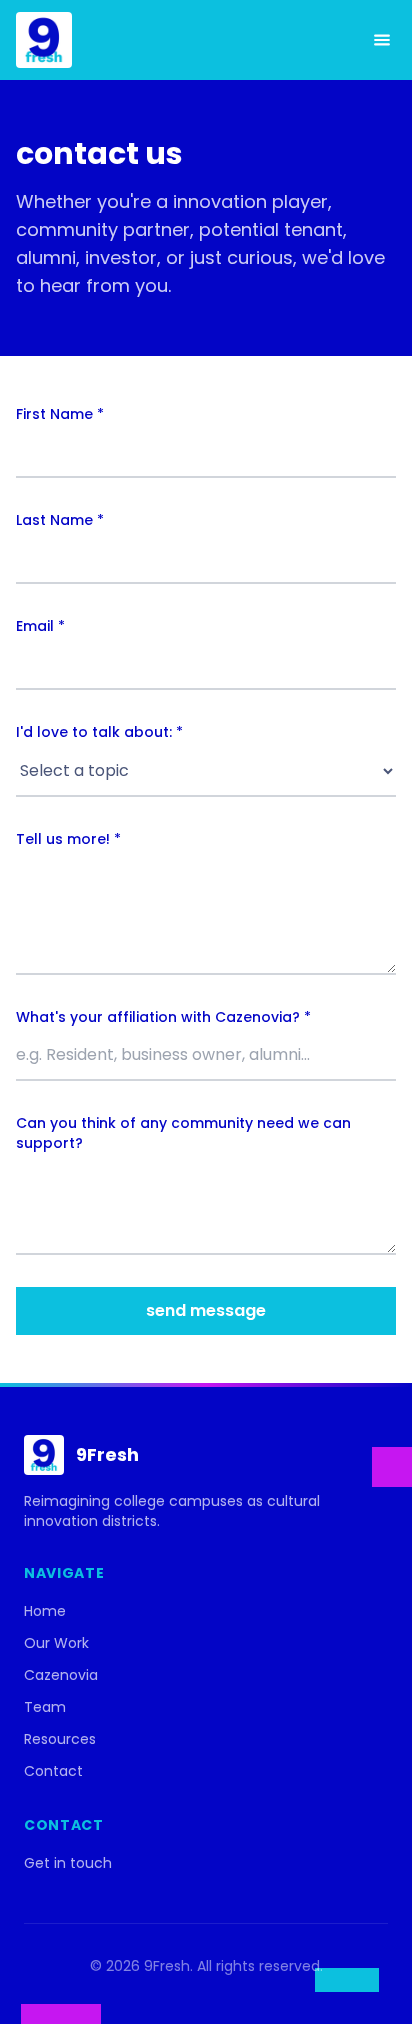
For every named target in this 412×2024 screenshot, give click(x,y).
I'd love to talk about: (99, 732)
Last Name (60, 520)
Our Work (56, 1643)
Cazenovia (61, 1675)
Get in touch (68, 1863)
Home (45, 1611)
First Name (60, 414)
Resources (60, 1739)
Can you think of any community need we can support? (183, 1133)
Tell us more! (68, 839)
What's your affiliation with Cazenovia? (163, 1017)
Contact (53, 1771)
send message (206, 1310)
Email (40, 626)
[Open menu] (382, 40)
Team (45, 1707)
